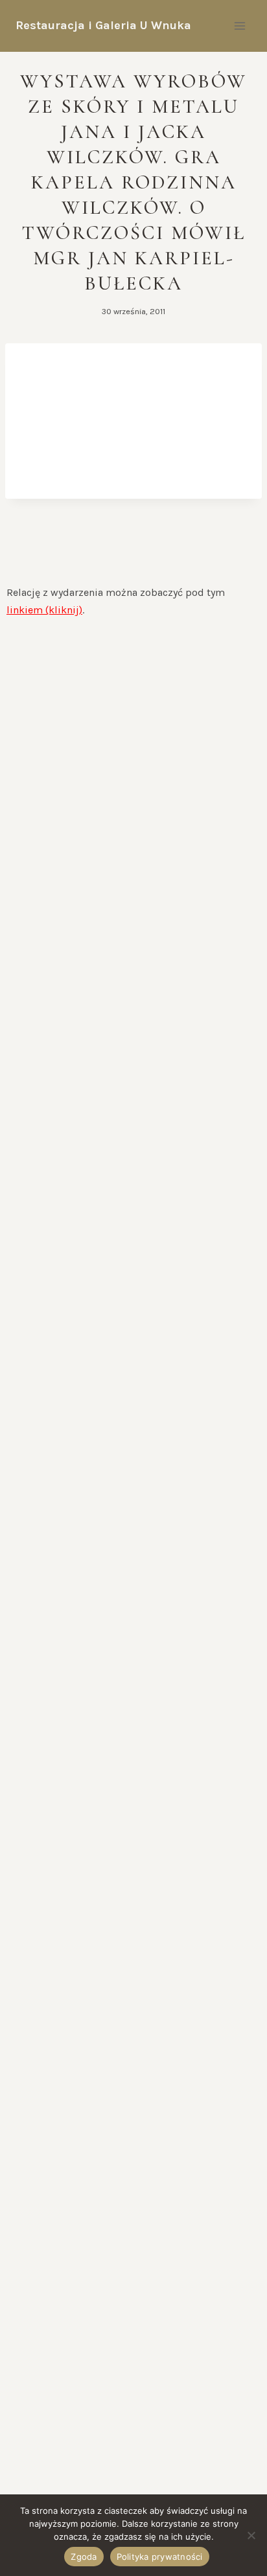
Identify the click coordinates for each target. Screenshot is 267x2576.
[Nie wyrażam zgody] (251, 2535)
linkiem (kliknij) (44, 610)
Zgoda (84, 2557)
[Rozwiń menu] (239, 26)
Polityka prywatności (160, 2557)
